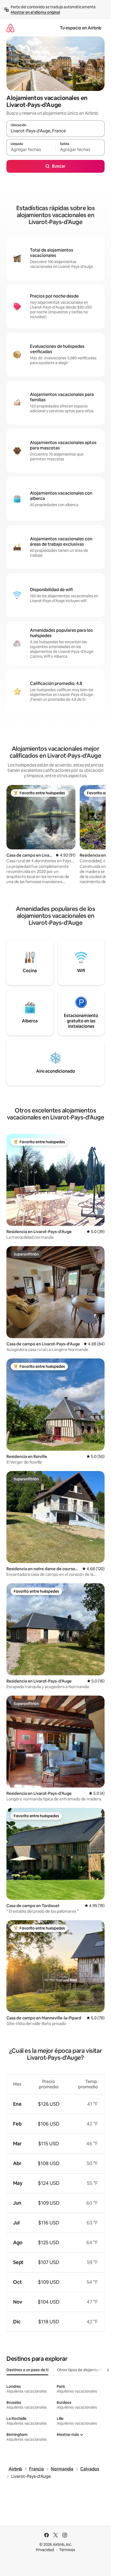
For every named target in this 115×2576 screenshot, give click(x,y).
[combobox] (55, 131)
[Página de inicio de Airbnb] (10, 28)
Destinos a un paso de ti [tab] (27, 2370)
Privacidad (45, 2550)
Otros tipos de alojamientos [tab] (81, 2370)
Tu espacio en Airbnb (81, 28)
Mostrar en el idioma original (35, 12)
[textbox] (31, 150)
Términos (67, 2550)
